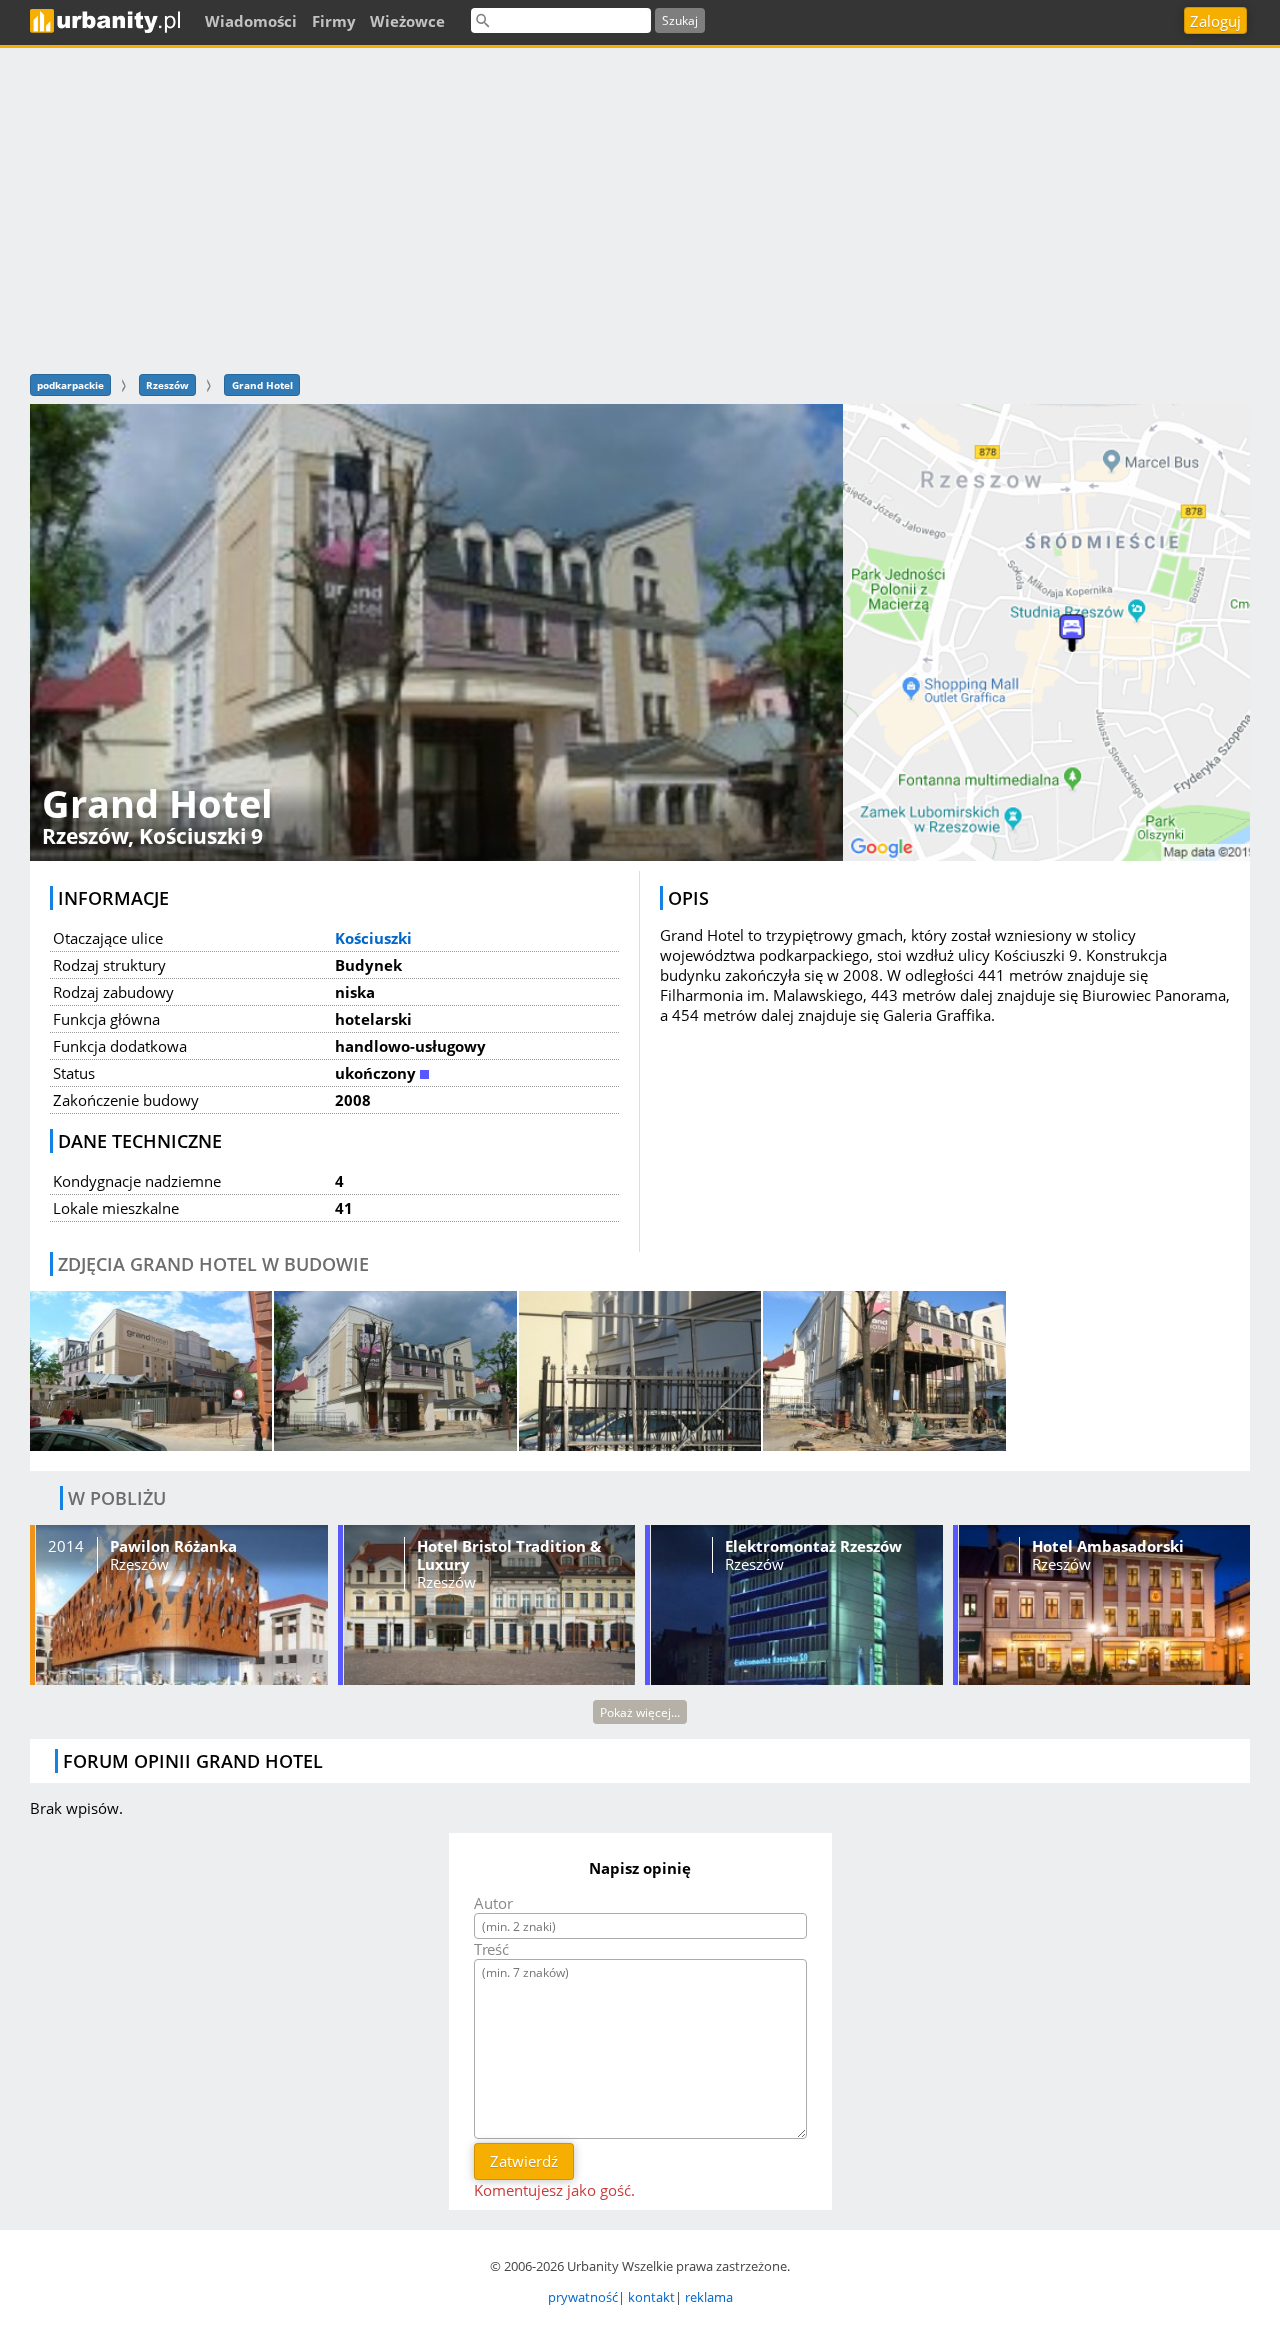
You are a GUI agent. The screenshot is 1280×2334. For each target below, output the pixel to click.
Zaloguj (1215, 21)
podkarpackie (70, 385)
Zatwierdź (524, 2161)
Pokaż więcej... (640, 1712)
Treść (491, 1949)
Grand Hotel (262, 385)
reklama (709, 2297)
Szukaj (680, 20)
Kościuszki (373, 938)
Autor (493, 1903)
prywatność (583, 2297)
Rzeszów (167, 385)
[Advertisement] (640, 208)
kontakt (651, 2297)
